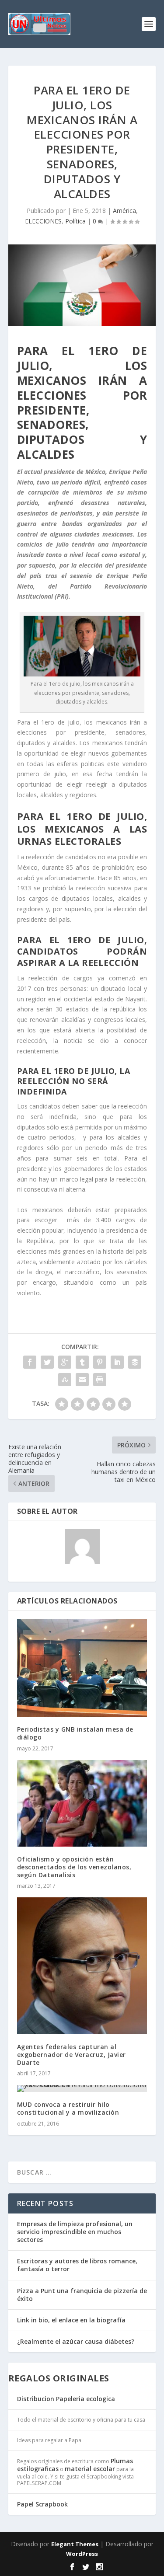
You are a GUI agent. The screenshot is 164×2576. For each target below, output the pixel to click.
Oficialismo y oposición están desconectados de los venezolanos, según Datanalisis (74, 1867)
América (124, 211)
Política (75, 221)
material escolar (90, 2469)
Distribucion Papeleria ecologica (66, 2399)
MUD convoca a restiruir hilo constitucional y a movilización (68, 2108)
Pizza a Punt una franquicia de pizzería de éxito (82, 2295)
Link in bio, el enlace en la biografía (71, 2320)
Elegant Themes (75, 2544)
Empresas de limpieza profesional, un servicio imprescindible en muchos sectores (75, 2232)
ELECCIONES (43, 221)
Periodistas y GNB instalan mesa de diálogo (75, 1733)
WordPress (82, 2554)
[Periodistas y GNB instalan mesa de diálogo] (82, 1668)
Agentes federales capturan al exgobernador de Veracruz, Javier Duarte (72, 2055)
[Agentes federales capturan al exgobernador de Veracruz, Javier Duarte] (82, 1966)
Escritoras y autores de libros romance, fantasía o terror (77, 2265)
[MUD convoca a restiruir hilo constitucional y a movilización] (82, 2088)
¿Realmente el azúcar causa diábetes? (76, 2341)
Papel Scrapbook (42, 2504)
